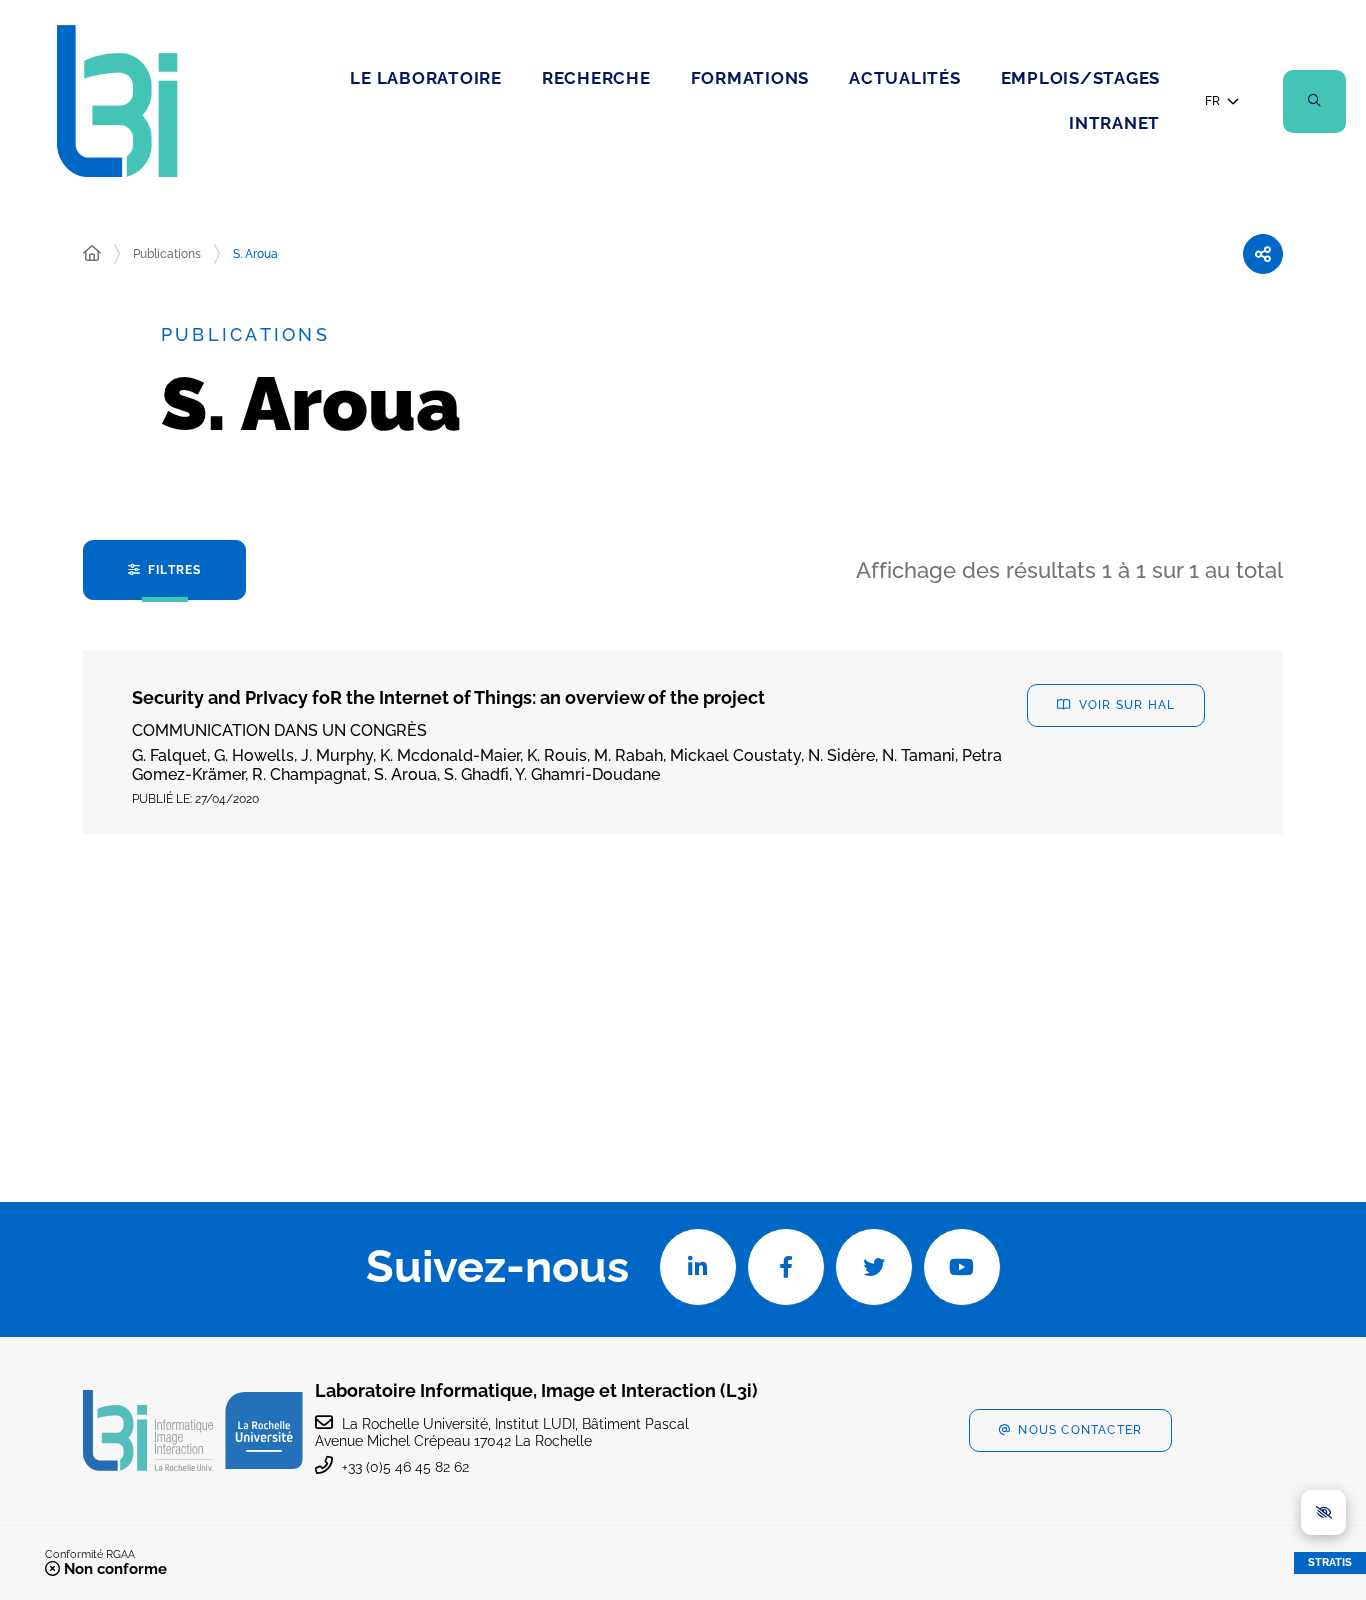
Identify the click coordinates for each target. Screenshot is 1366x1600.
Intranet (1114, 123)
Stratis (1330, 1562)
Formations (750, 78)
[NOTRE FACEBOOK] (786, 1267)
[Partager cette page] (1263, 254)
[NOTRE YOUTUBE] (962, 1267)
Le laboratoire (426, 78)
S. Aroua (255, 254)
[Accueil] (92, 254)
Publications (167, 254)
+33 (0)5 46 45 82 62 (405, 1467)
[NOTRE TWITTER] (874, 1267)
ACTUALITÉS (905, 78)
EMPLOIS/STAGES (1081, 78)
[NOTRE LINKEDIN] (698, 1267)
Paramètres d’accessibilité (1323, 1512)
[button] (1314, 101)
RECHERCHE (596, 78)
